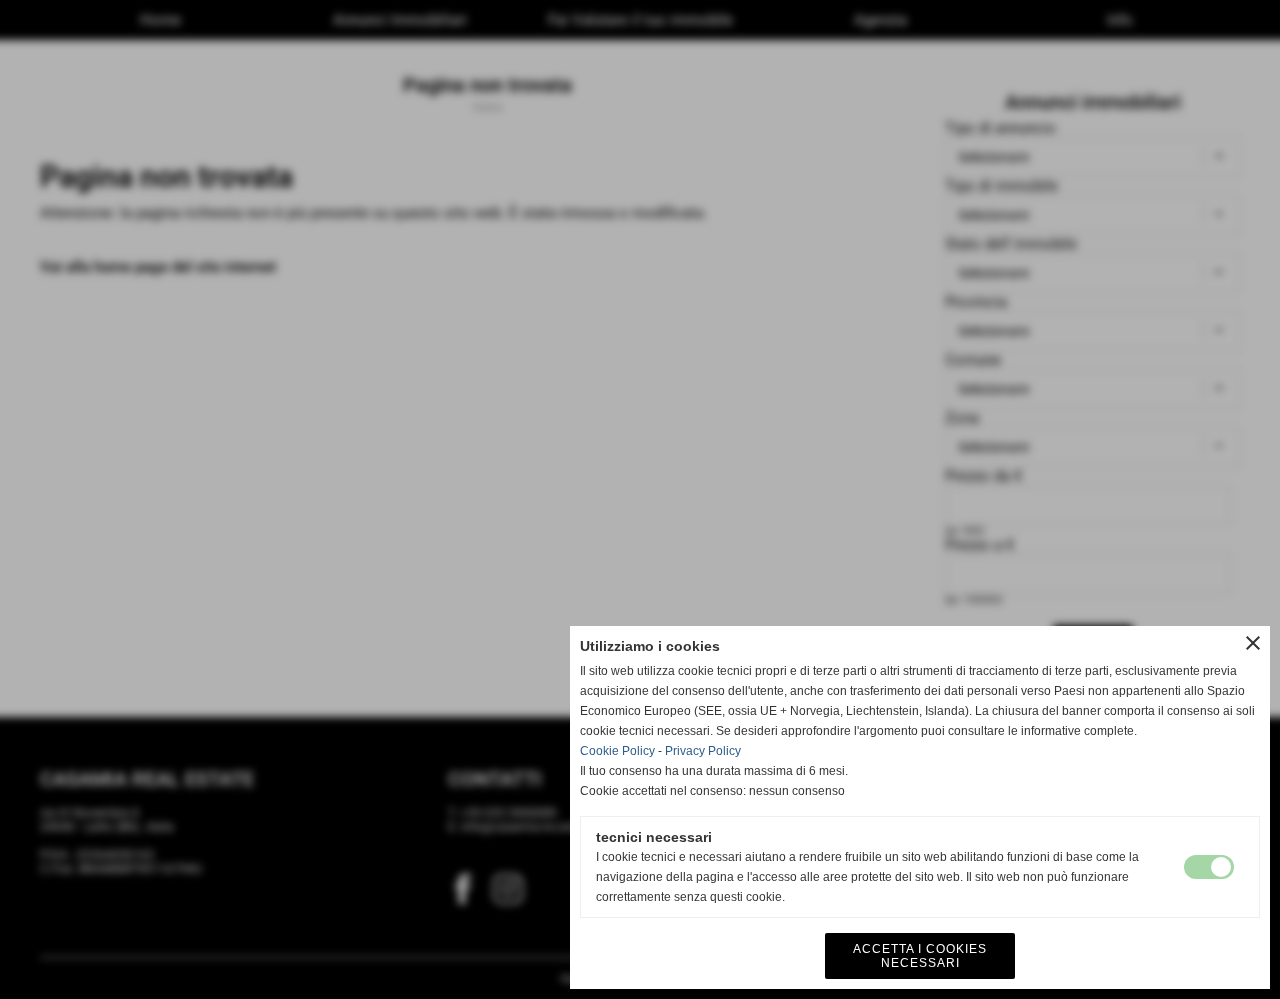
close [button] (1253, 643)
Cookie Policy (617, 751)
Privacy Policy (703, 751)
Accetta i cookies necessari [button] (920, 956)
